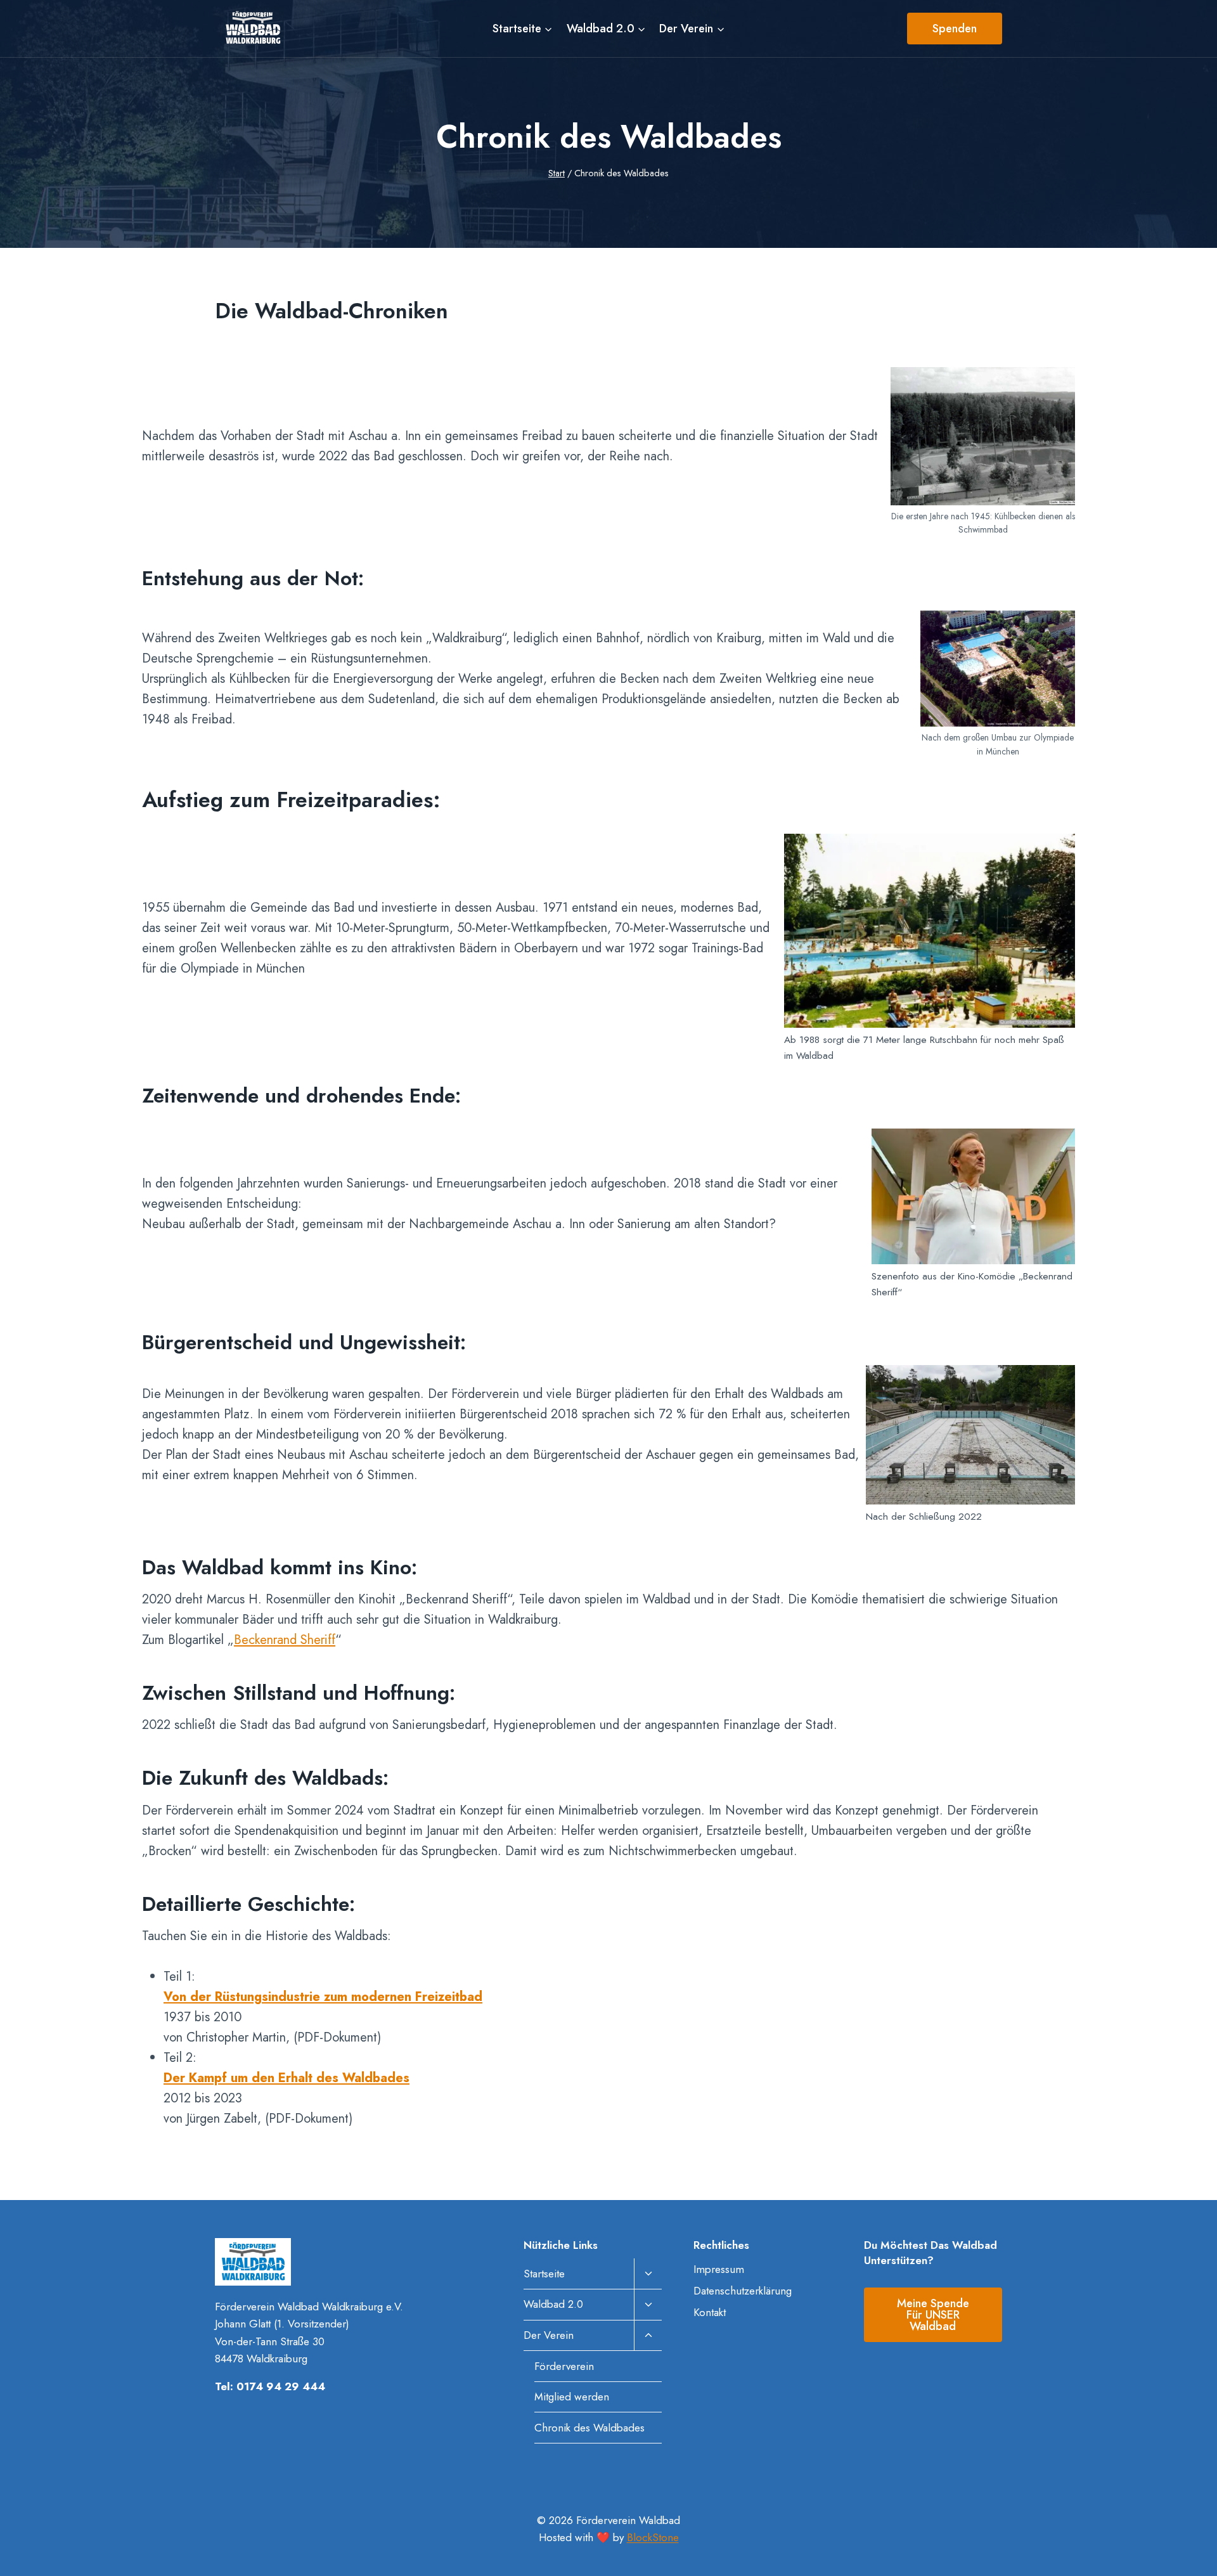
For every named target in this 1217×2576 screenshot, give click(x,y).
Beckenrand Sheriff (285, 1640)
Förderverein (564, 2366)
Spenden (955, 29)
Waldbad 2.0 (553, 2304)
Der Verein (549, 2335)
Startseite (544, 2274)
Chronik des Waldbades (589, 2428)
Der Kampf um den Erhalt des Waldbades (287, 2078)
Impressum (719, 2269)
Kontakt (710, 2312)
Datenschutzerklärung (743, 2291)
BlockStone (653, 2537)
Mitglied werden (572, 2397)
